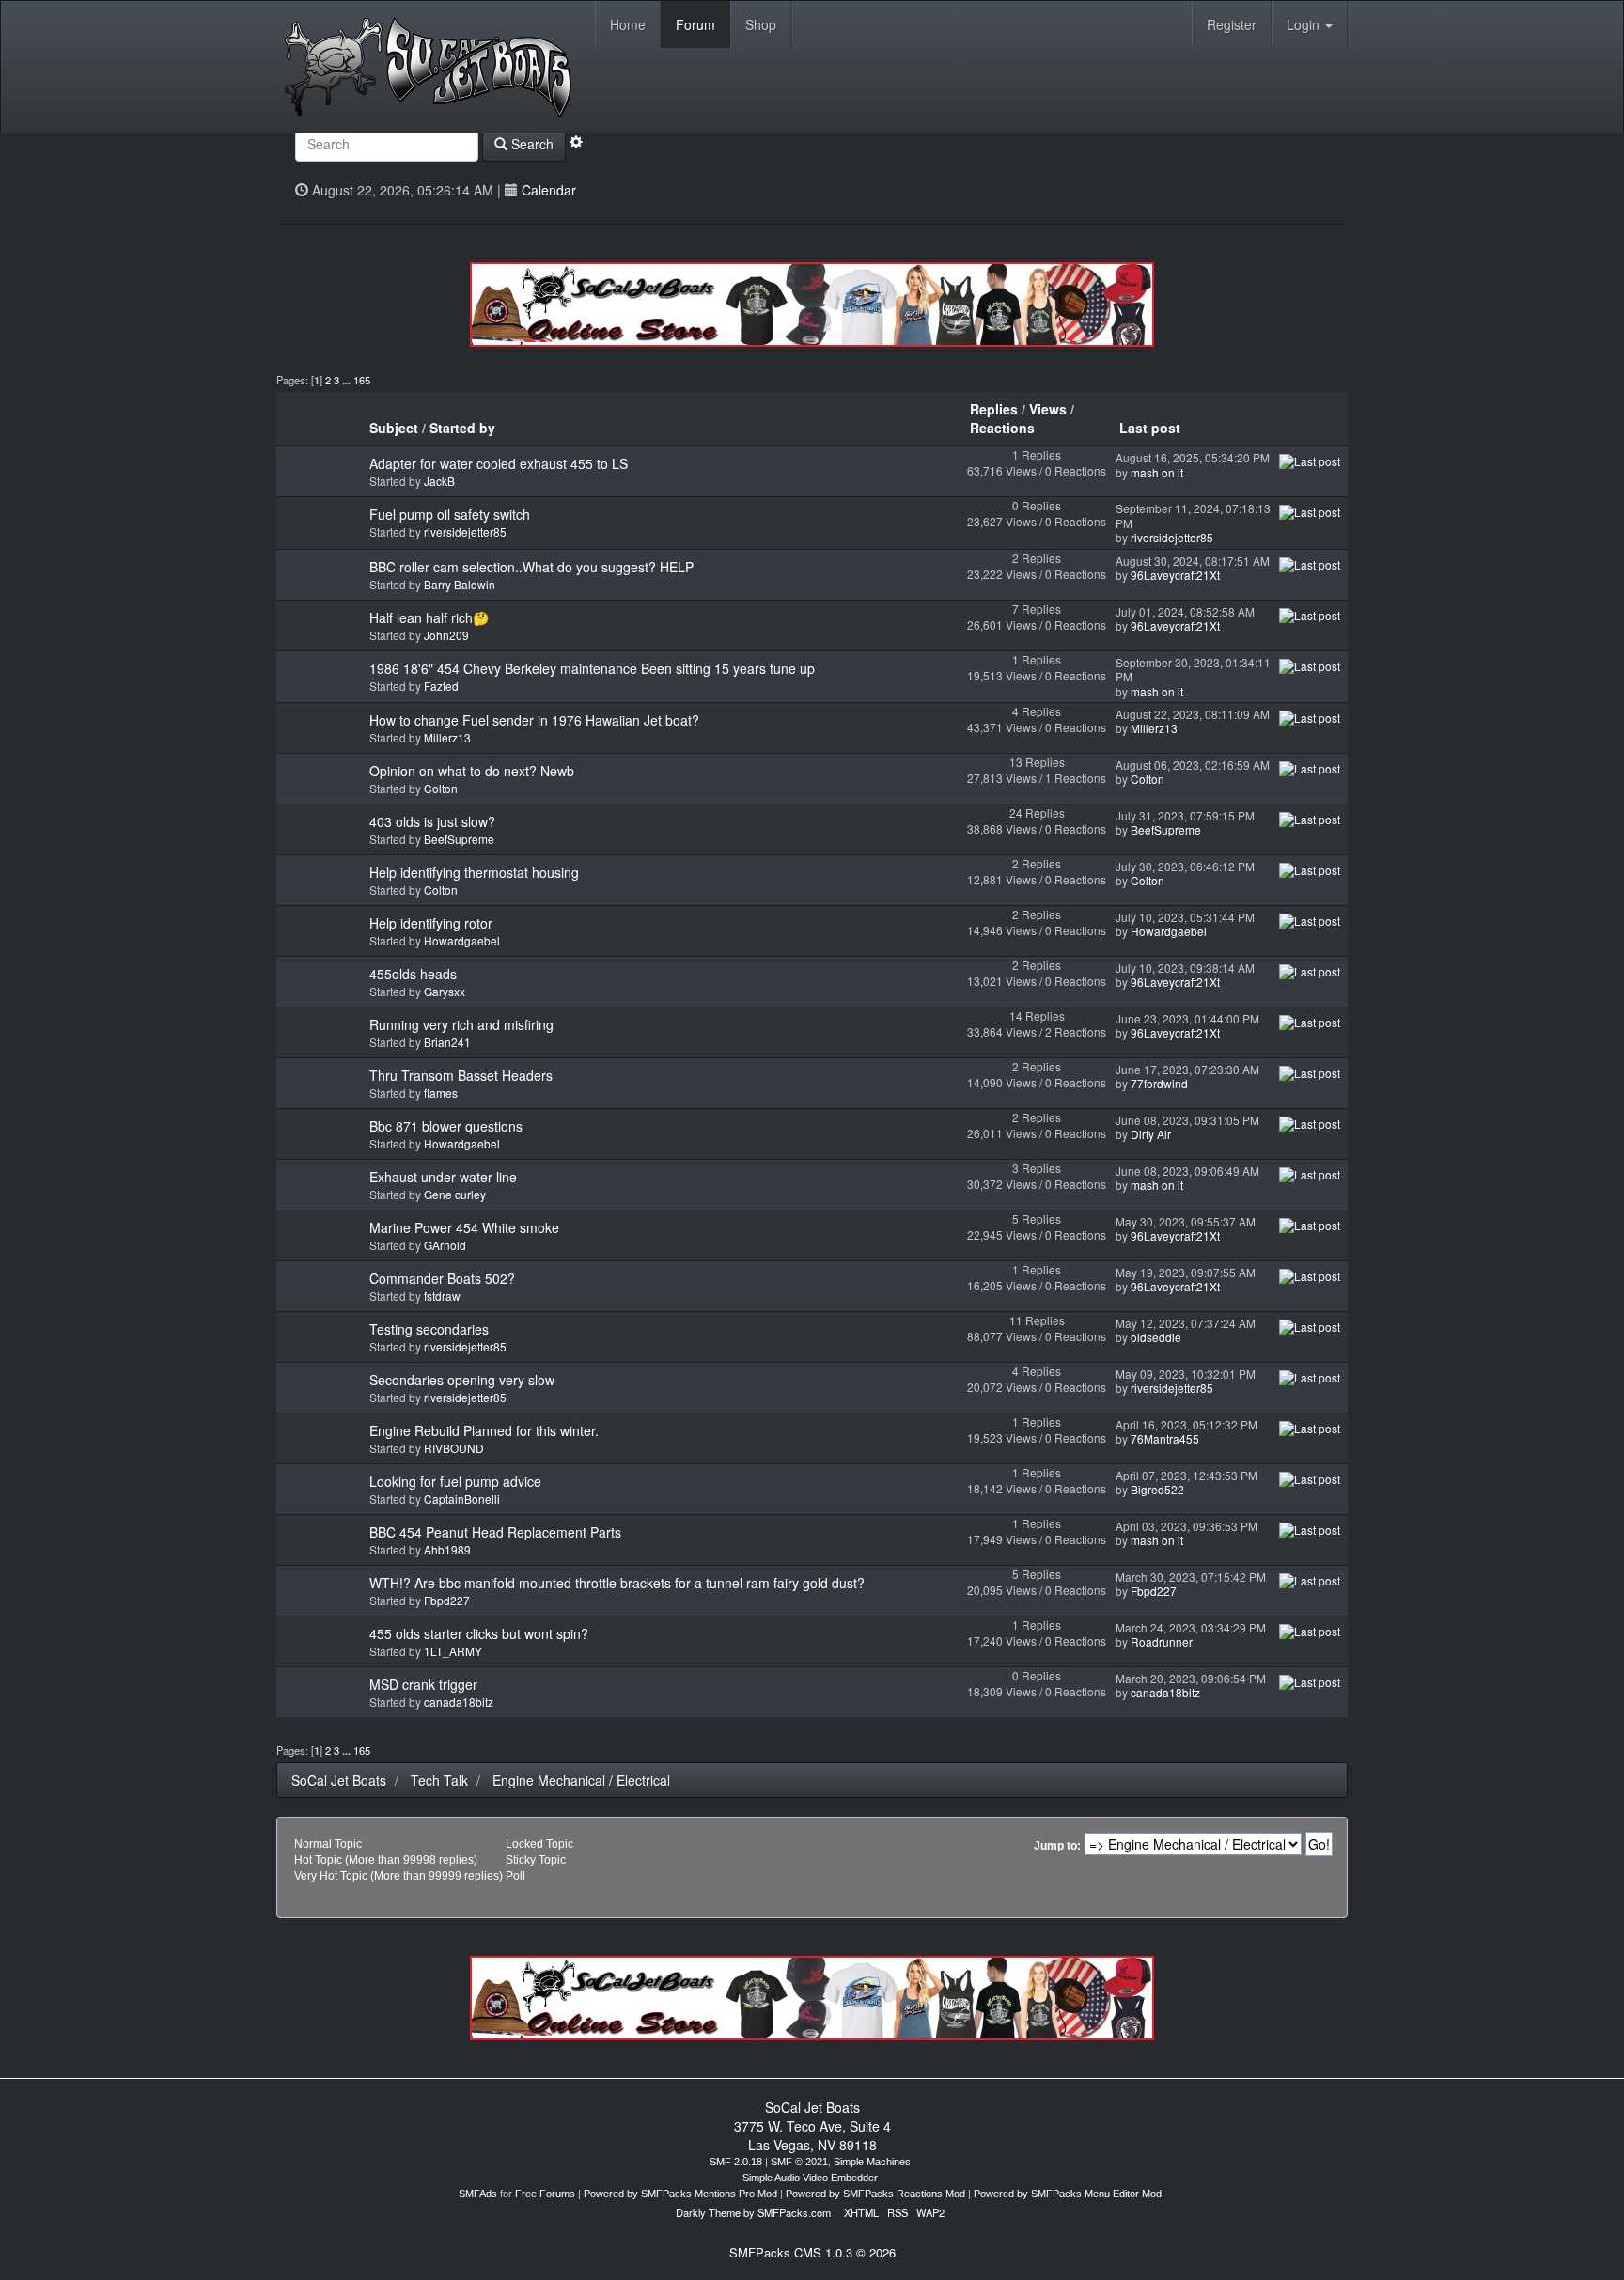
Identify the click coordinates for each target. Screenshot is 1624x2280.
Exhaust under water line (443, 1177)
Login (1305, 24)
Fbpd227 (447, 1600)
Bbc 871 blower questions (446, 1126)
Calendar (549, 190)
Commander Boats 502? (442, 1278)
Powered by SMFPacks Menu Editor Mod (1068, 2194)
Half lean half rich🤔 (429, 617)
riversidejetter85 (465, 531)
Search (531, 144)
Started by (462, 428)
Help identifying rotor (431, 923)
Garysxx (445, 991)
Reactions (1002, 428)
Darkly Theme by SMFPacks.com (753, 2212)
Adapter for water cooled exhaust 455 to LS (499, 463)
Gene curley (455, 1194)
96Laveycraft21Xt (1175, 575)
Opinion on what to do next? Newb (472, 771)
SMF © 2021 (799, 2162)
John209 (446, 635)
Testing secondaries (429, 1329)
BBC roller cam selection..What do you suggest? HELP (531, 567)
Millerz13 (447, 737)
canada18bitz (459, 1702)
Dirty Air (1151, 1134)
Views (1048, 409)
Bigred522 (1157, 1489)
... (348, 380)
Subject (394, 428)
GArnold (445, 1245)
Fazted (441, 686)
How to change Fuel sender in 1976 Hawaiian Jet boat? (534, 720)
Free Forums (545, 2194)
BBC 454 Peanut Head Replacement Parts (495, 1532)
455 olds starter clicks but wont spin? (479, 1633)
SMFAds (478, 2194)
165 (362, 380)
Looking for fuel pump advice (455, 1481)
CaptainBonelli (462, 1499)
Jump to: (1057, 1846)
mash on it (1157, 472)
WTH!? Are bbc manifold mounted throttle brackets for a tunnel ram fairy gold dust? (617, 1583)
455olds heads (413, 974)
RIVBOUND (454, 1448)
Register (1232, 24)
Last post (1152, 428)
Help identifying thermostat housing (474, 872)
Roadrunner (1162, 1641)
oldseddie (1156, 1337)
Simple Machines (872, 2162)
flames (441, 1093)
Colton (441, 788)
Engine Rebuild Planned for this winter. (484, 1430)
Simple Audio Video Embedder (810, 2178)
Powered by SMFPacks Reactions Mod (875, 2194)
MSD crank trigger (423, 1684)
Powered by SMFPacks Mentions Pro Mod (680, 2194)
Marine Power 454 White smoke (464, 1227)
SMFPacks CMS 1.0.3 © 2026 (812, 2252)
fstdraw (442, 1296)
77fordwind (1159, 1083)
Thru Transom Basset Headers (461, 1075)
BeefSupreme (459, 839)
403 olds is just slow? (432, 821)
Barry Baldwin (460, 584)
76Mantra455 (1165, 1438)
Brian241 (447, 1042)
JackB (439, 481)
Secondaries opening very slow (462, 1380)
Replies (994, 409)
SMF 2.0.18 (736, 2162)
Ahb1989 (447, 1549)
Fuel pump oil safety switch (450, 514)
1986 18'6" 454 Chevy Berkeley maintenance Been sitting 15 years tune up (592, 668)
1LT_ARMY (453, 1651)
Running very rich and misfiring (461, 1024)
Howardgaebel (462, 940)
